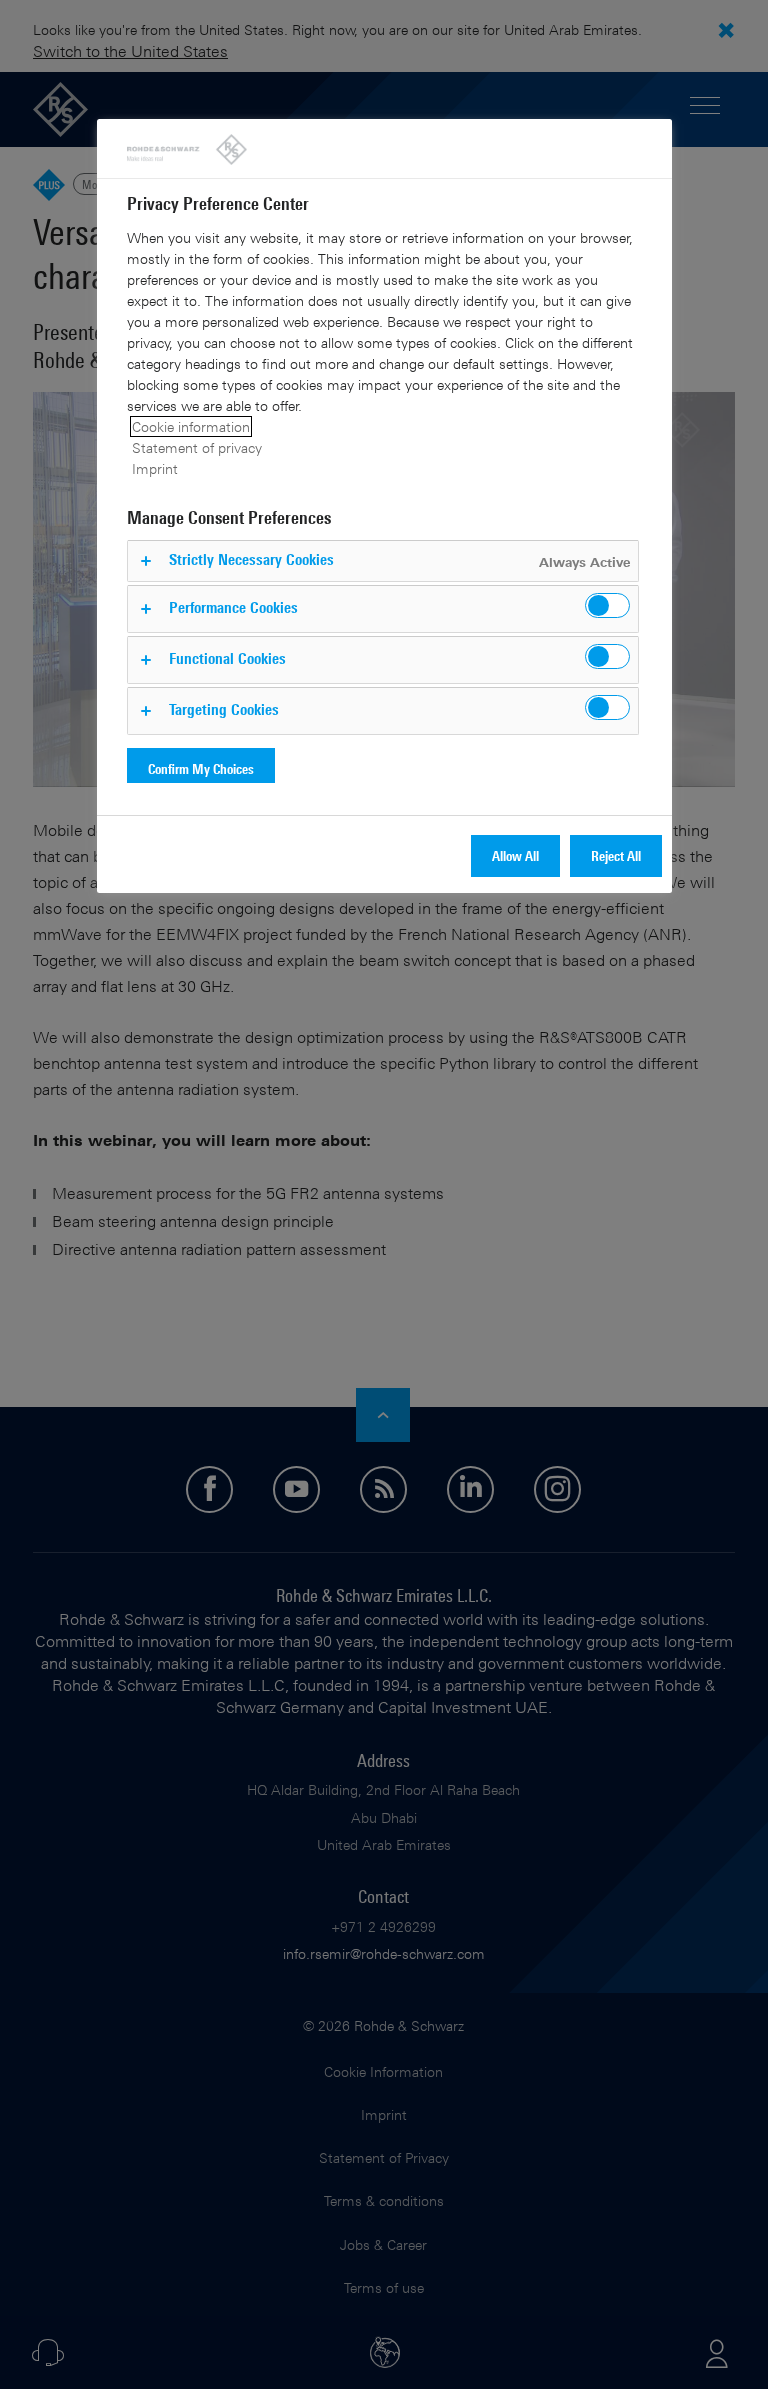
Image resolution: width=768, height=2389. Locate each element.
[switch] (607, 605)
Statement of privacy (197, 447)
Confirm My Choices (201, 768)
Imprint (155, 468)
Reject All (616, 855)
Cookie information (191, 426)
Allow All (515, 855)
